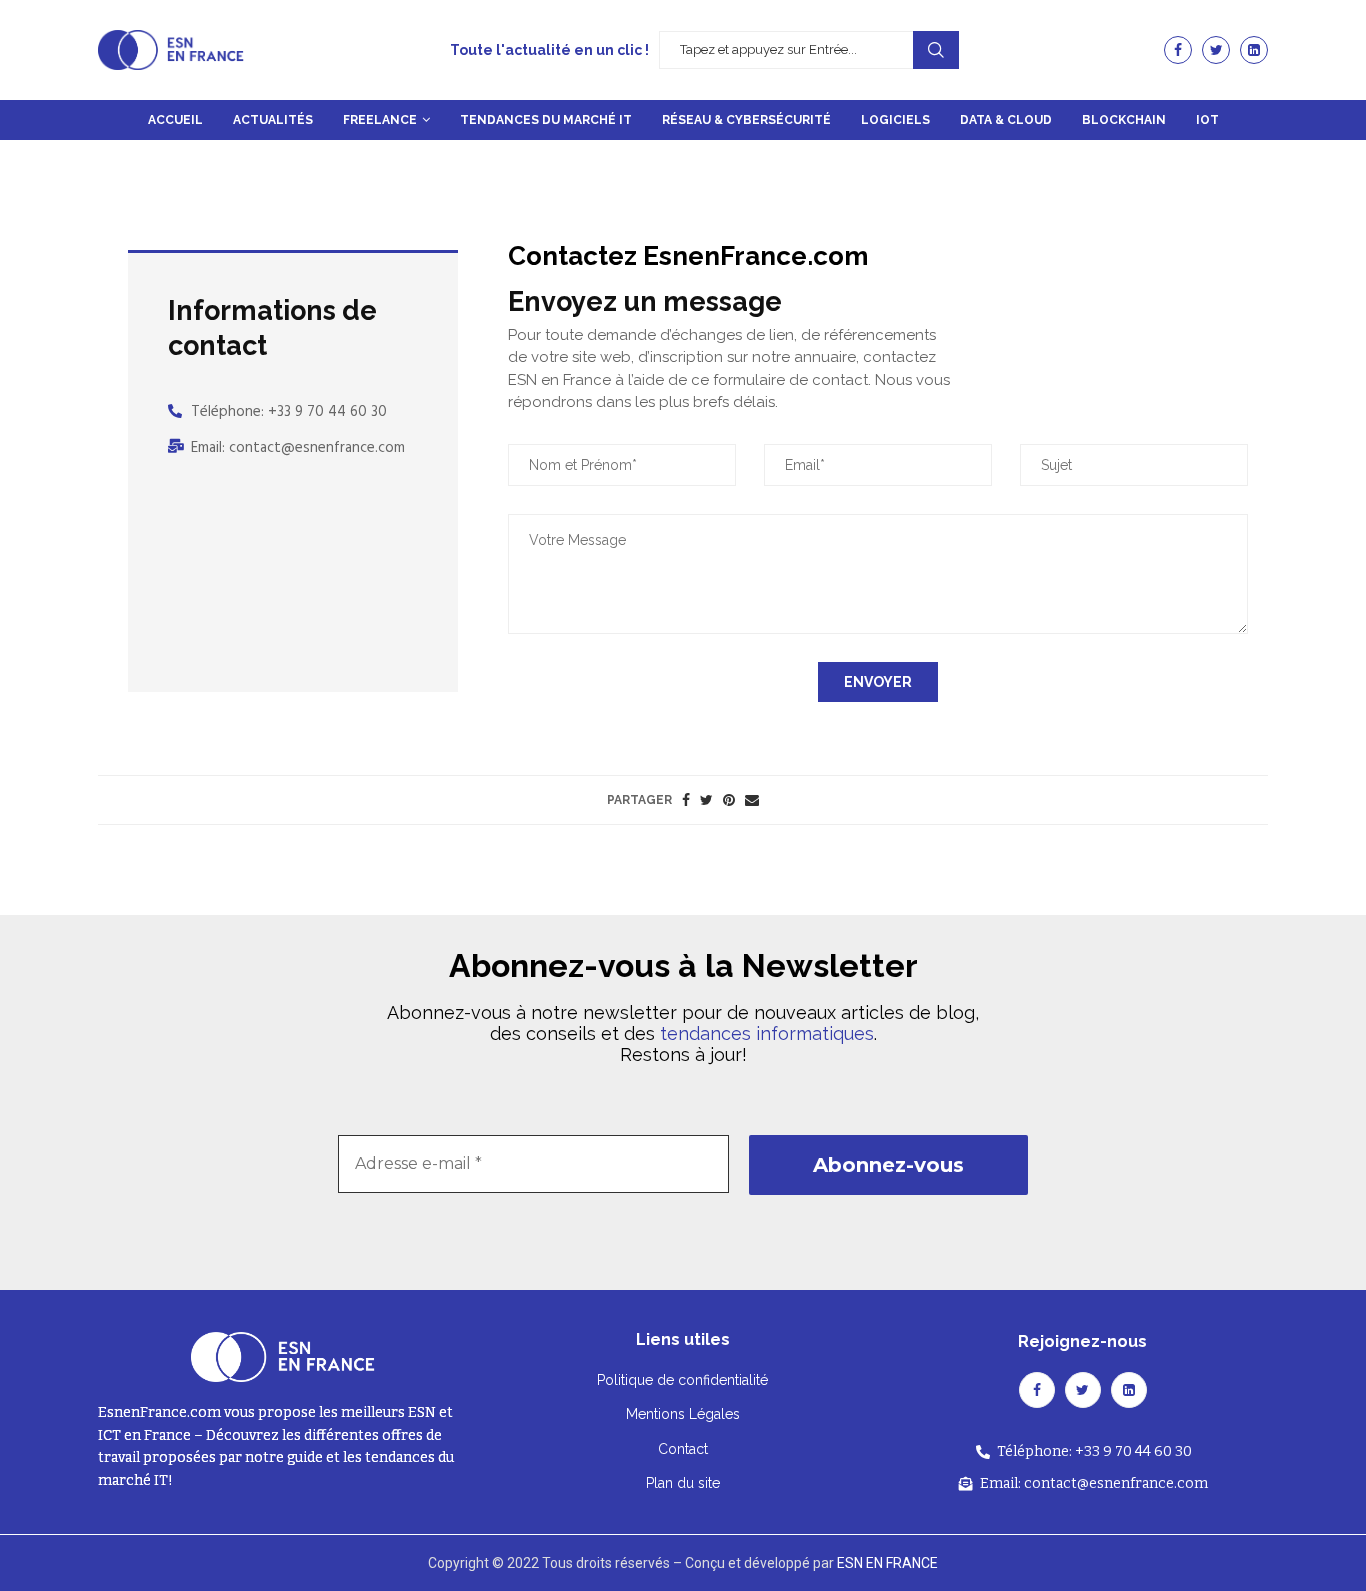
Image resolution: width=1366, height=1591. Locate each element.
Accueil (175, 120)
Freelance (380, 120)
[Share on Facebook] (686, 800)
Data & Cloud (1006, 120)
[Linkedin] (1254, 50)
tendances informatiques (767, 1033)
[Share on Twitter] (706, 800)
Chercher (936, 50)
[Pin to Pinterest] (729, 800)
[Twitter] (1216, 50)
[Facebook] (1178, 50)
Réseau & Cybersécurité (746, 120)
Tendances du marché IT (546, 120)
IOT (1207, 120)
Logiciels (895, 120)
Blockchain (1124, 120)
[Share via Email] (752, 800)
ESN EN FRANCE (887, 1563)
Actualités (273, 120)
